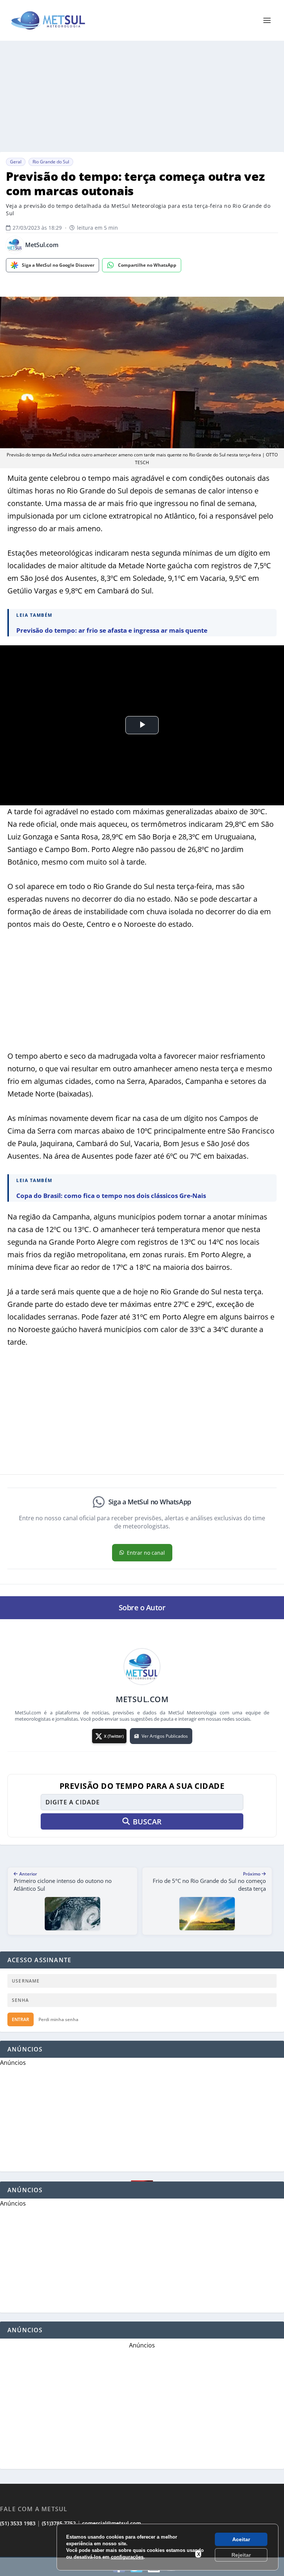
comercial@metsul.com (111, 2523)
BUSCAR (147, 1822)
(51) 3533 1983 (18, 2523)
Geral (16, 162)
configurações (127, 2557)
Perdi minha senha (58, 2019)
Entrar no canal (146, 1553)
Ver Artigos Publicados (165, 1736)
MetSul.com (42, 245)
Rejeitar (241, 2555)
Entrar (21, 2019)
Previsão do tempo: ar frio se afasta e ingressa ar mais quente (112, 630)
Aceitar (241, 2539)
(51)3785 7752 (59, 2523)
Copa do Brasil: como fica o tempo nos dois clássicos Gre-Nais (111, 1196)
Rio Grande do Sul (51, 162)
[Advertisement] (142, 96)
